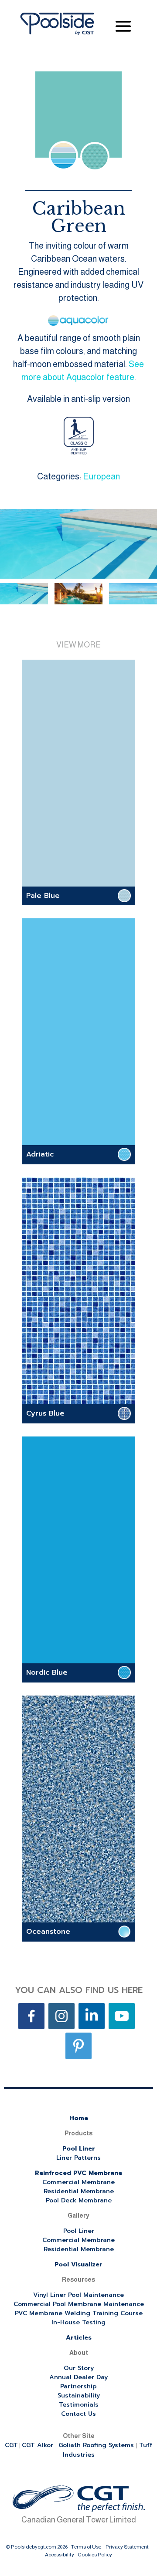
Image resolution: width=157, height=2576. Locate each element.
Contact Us (78, 2414)
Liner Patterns (78, 2158)
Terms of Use (86, 2547)
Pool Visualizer (78, 2264)
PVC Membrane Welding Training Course (79, 2313)
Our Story (79, 2368)
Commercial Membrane (78, 2182)
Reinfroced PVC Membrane (78, 2173)
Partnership (78, 2386)
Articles (79, 2338)
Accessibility (60, 2555)
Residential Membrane (79, 2191)
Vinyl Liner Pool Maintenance (78, 2295)
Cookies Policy (95, 2555)
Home (79, 2118)
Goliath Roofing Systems (96, 2445)
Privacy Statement (127, 2547)
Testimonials (79, 2405)
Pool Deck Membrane (79, 2200)
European (101, 476)
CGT (11, 2445)
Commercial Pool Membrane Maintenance (79, 2304)
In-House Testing (78, 2322)
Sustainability (79, 2396)
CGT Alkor (39, 2445)
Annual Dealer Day (78, 2377)
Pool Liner (79, 2149)
